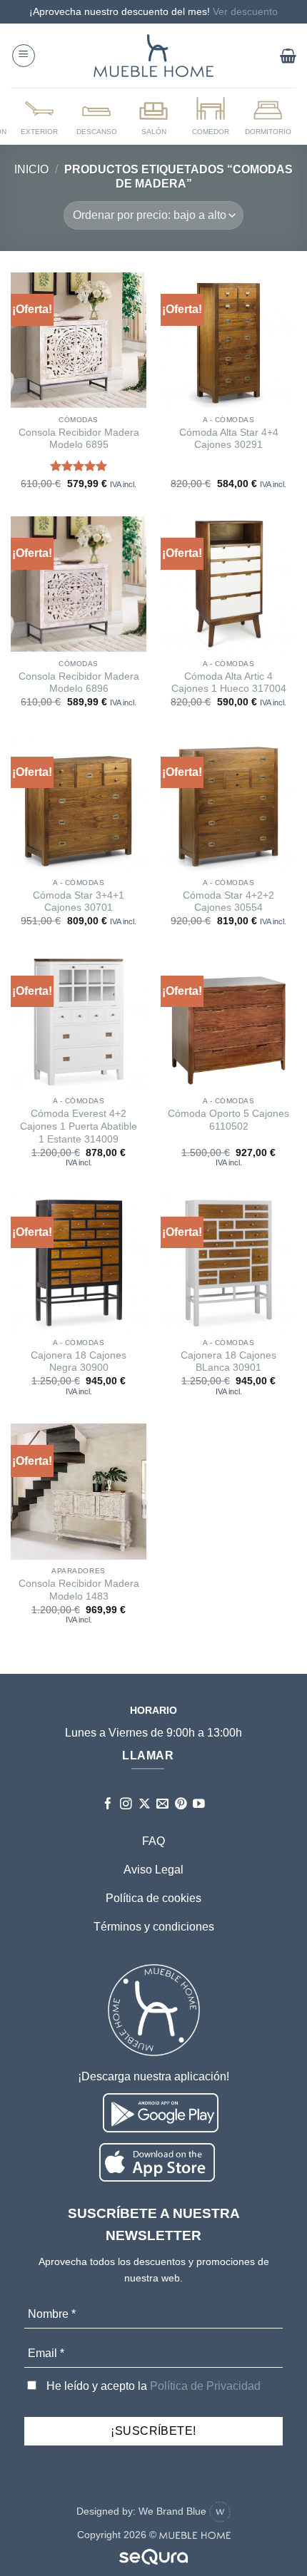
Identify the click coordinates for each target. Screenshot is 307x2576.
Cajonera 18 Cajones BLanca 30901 (228, 1362)
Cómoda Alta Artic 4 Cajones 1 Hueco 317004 (229, 683)
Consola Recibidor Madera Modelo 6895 (79, 439)
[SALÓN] (153, 116)
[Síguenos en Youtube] (199, 1805)
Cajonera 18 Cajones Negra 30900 (79, 1362)
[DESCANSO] (96, 116)
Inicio (31, 169)
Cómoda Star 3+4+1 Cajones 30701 (79, 902)
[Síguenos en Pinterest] (181, 1805)
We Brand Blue (174, 2511)
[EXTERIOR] (39, 116)
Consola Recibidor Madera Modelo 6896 (79, 683)
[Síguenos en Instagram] (126, 1805)
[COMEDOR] (211, 116)
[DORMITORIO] (268, 116)
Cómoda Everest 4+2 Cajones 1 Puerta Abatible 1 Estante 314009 (79, 1126)
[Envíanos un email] (162, 1805)
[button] (24, 56)
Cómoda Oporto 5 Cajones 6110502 (228, 1120)
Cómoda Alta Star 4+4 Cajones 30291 (229, 439)
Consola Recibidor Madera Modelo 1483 (79, 1590)
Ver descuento (245, 11)
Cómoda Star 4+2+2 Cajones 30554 (228, 902)
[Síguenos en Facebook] (108, 1805)
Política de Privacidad (205, 2386)
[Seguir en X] (145, 1805)
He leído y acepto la (152, 2386)
